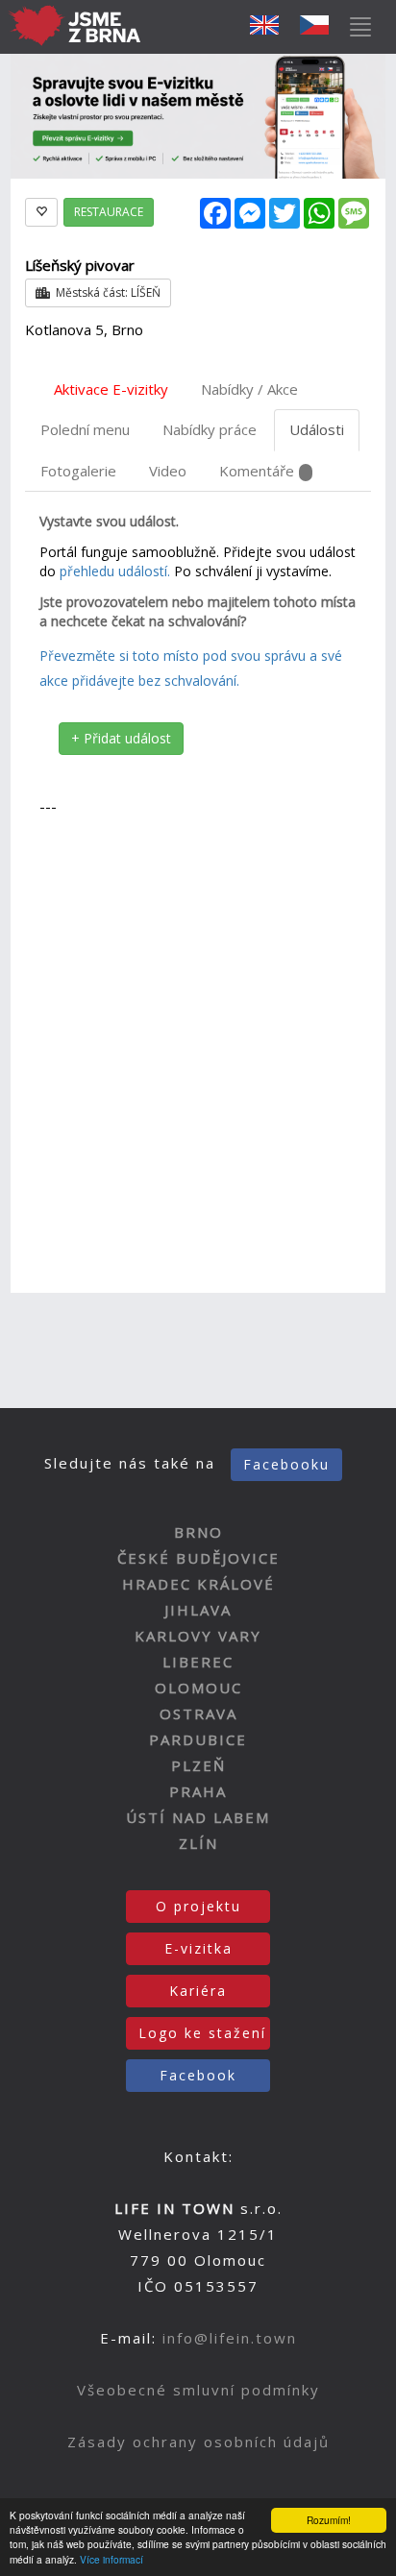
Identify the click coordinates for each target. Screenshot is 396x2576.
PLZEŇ (198, 1765)
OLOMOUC (198, 1688)
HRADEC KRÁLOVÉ (198, 1584)
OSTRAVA (198, 1713)
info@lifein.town (230, 2338)
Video (168, 471)
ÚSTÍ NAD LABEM (198, 1817)
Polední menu (85, 429)
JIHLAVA (198, 1610)
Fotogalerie (78, 471)
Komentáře (257, 471)
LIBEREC (198, 1662)
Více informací (111, 2559)
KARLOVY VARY (198, 1636)
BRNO (198, 1532)
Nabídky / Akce (249, 389)
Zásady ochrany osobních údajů (198, 2442)
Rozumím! (329, 2520)
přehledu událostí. (115, 571)
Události (317, 429)
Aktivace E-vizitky (111, 389)
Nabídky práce (210, 429)
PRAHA (198, 1791)
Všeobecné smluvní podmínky (198, 2390)
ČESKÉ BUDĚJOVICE (198, 1558)
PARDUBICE (198, 1739)
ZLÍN (198, 1843)
